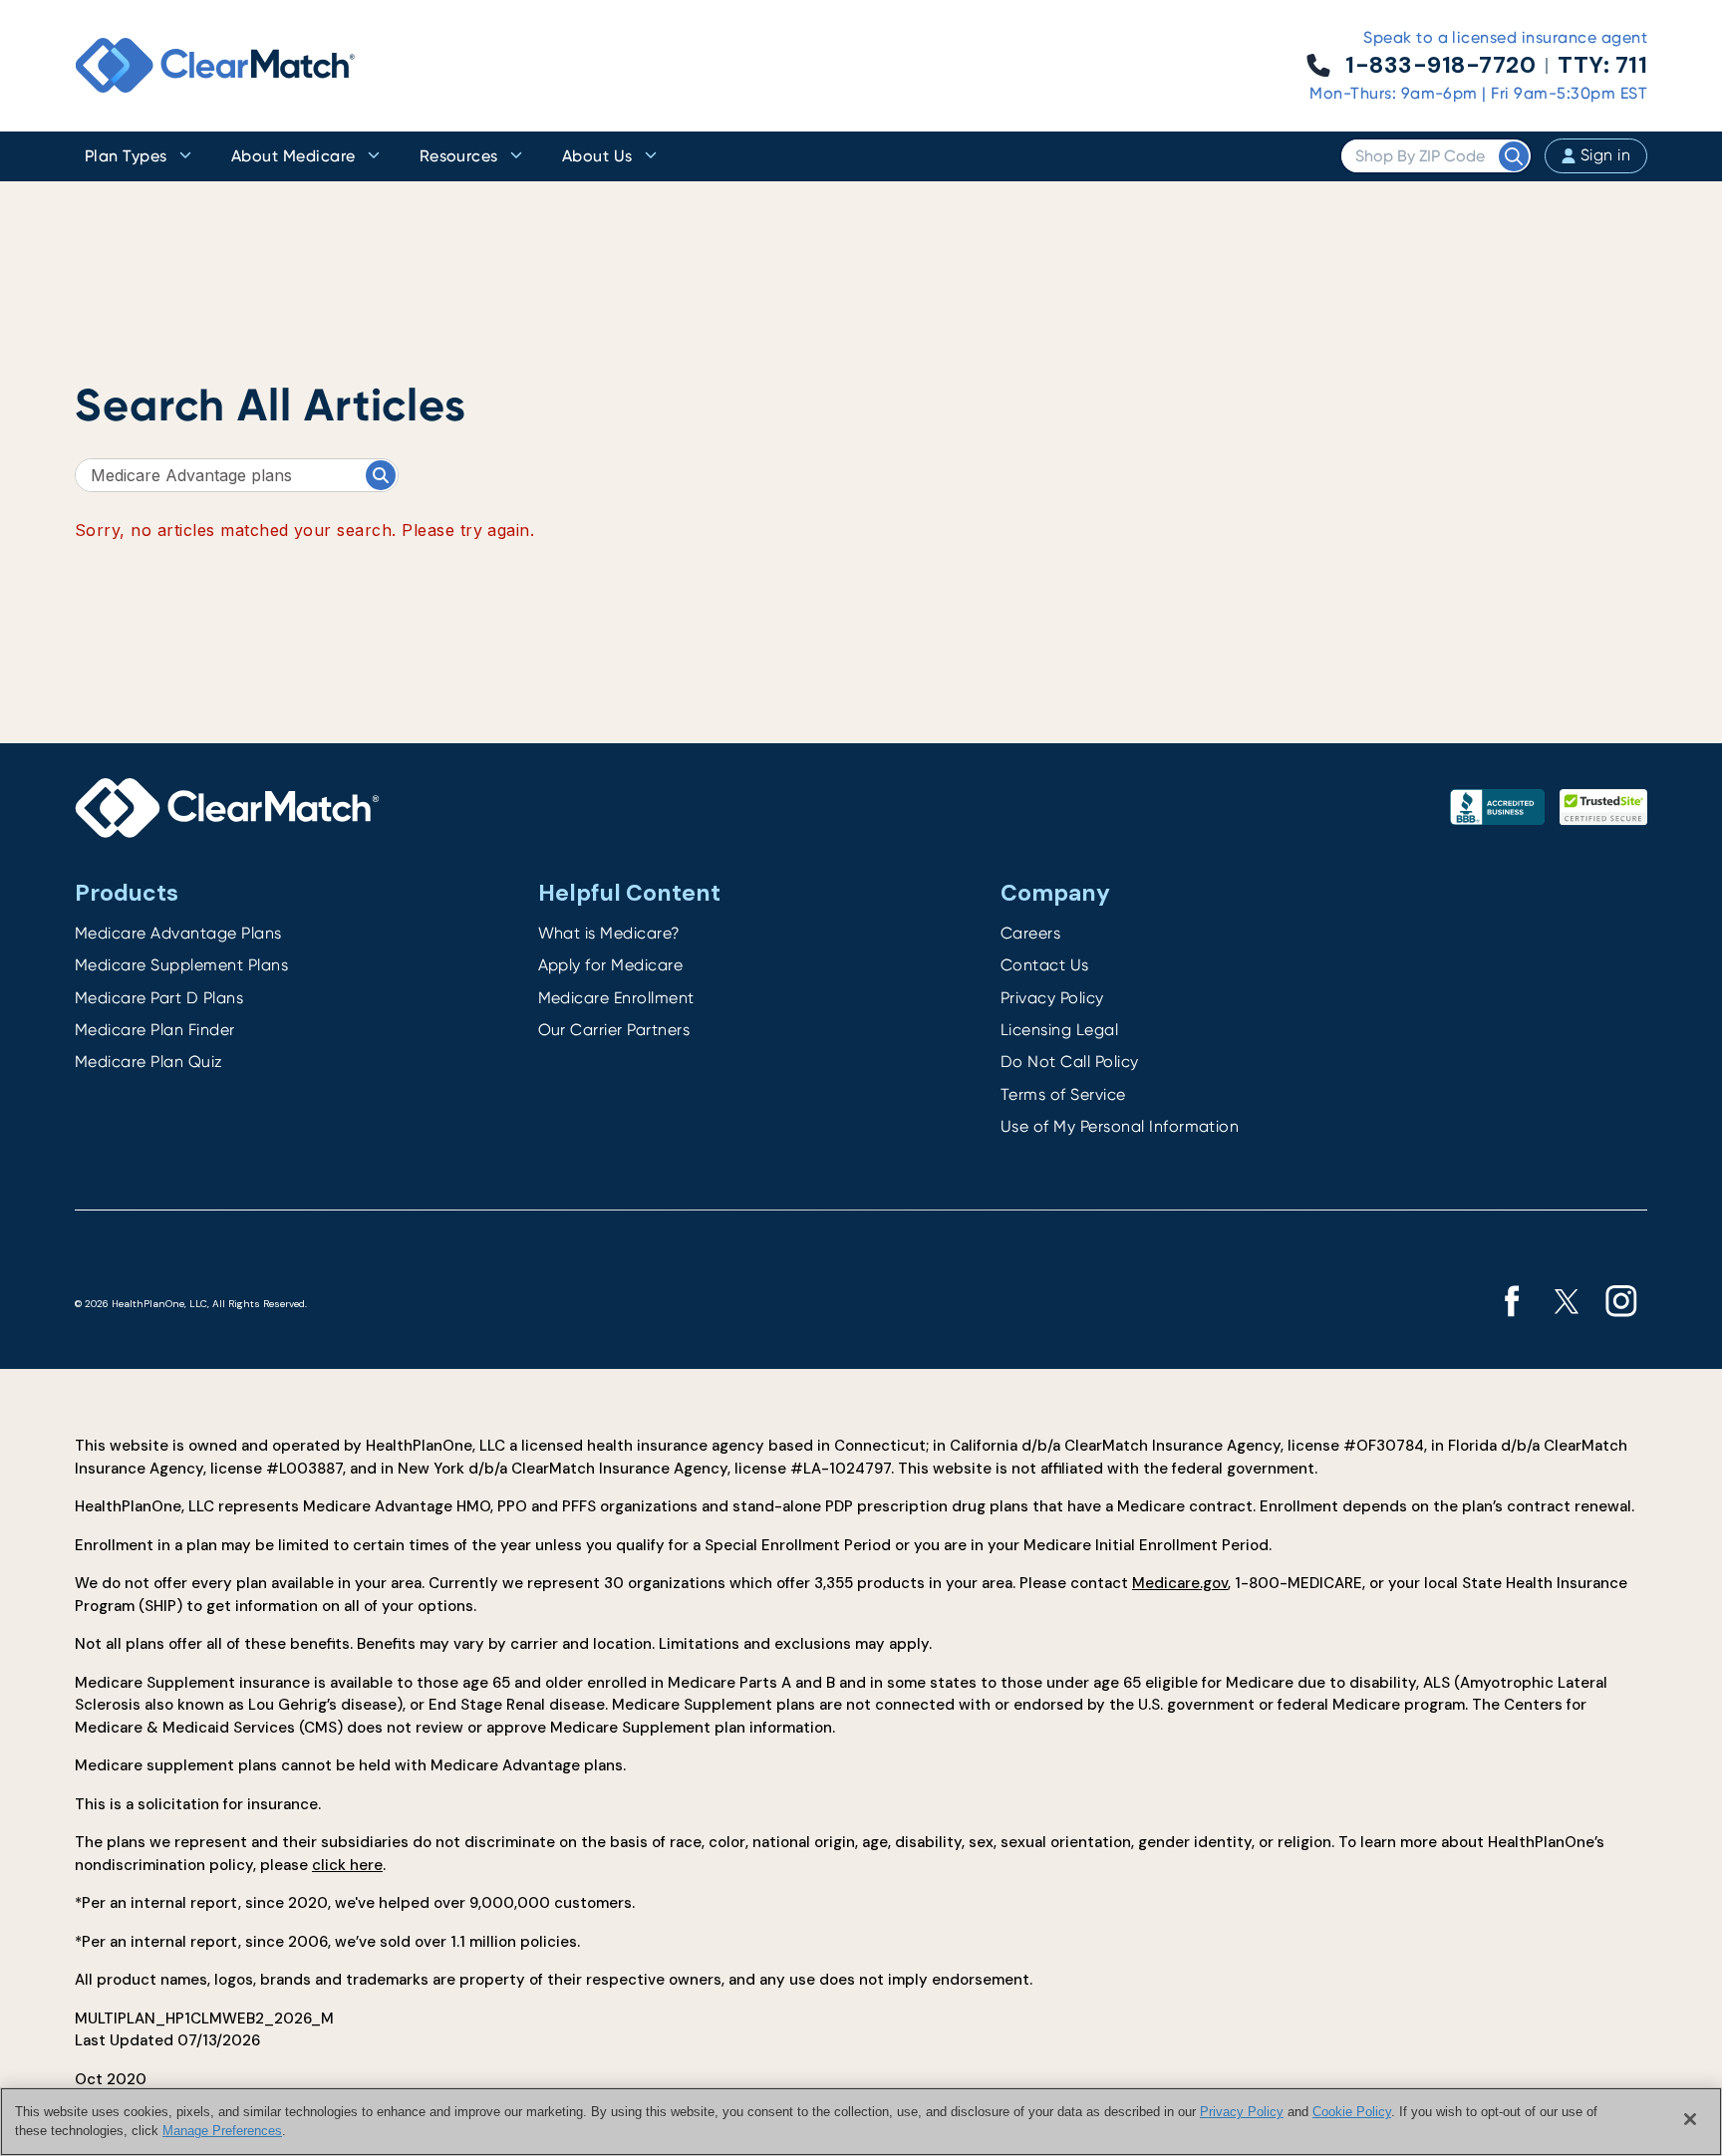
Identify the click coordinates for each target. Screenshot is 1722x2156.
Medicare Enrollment (616, 998)
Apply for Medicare (611, 965)
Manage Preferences (222, 2131)
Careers (1030, 933)
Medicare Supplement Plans (181, 965)
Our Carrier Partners (614, 1030)
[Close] (1690, 2119)
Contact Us (1045, 965)
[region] (861, 2122)
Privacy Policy (1052, 998)
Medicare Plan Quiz (149, 1062)
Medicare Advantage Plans (178, 933)
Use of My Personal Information (1120, 1126)
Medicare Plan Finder (155, 1030)
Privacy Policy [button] (1242, 2112)
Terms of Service (1063, 1094)
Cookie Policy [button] (1352, 2112)
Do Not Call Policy (1070, 1062)
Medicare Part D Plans (159, 998)
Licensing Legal (1059, 1030)
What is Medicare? (609, 933)
